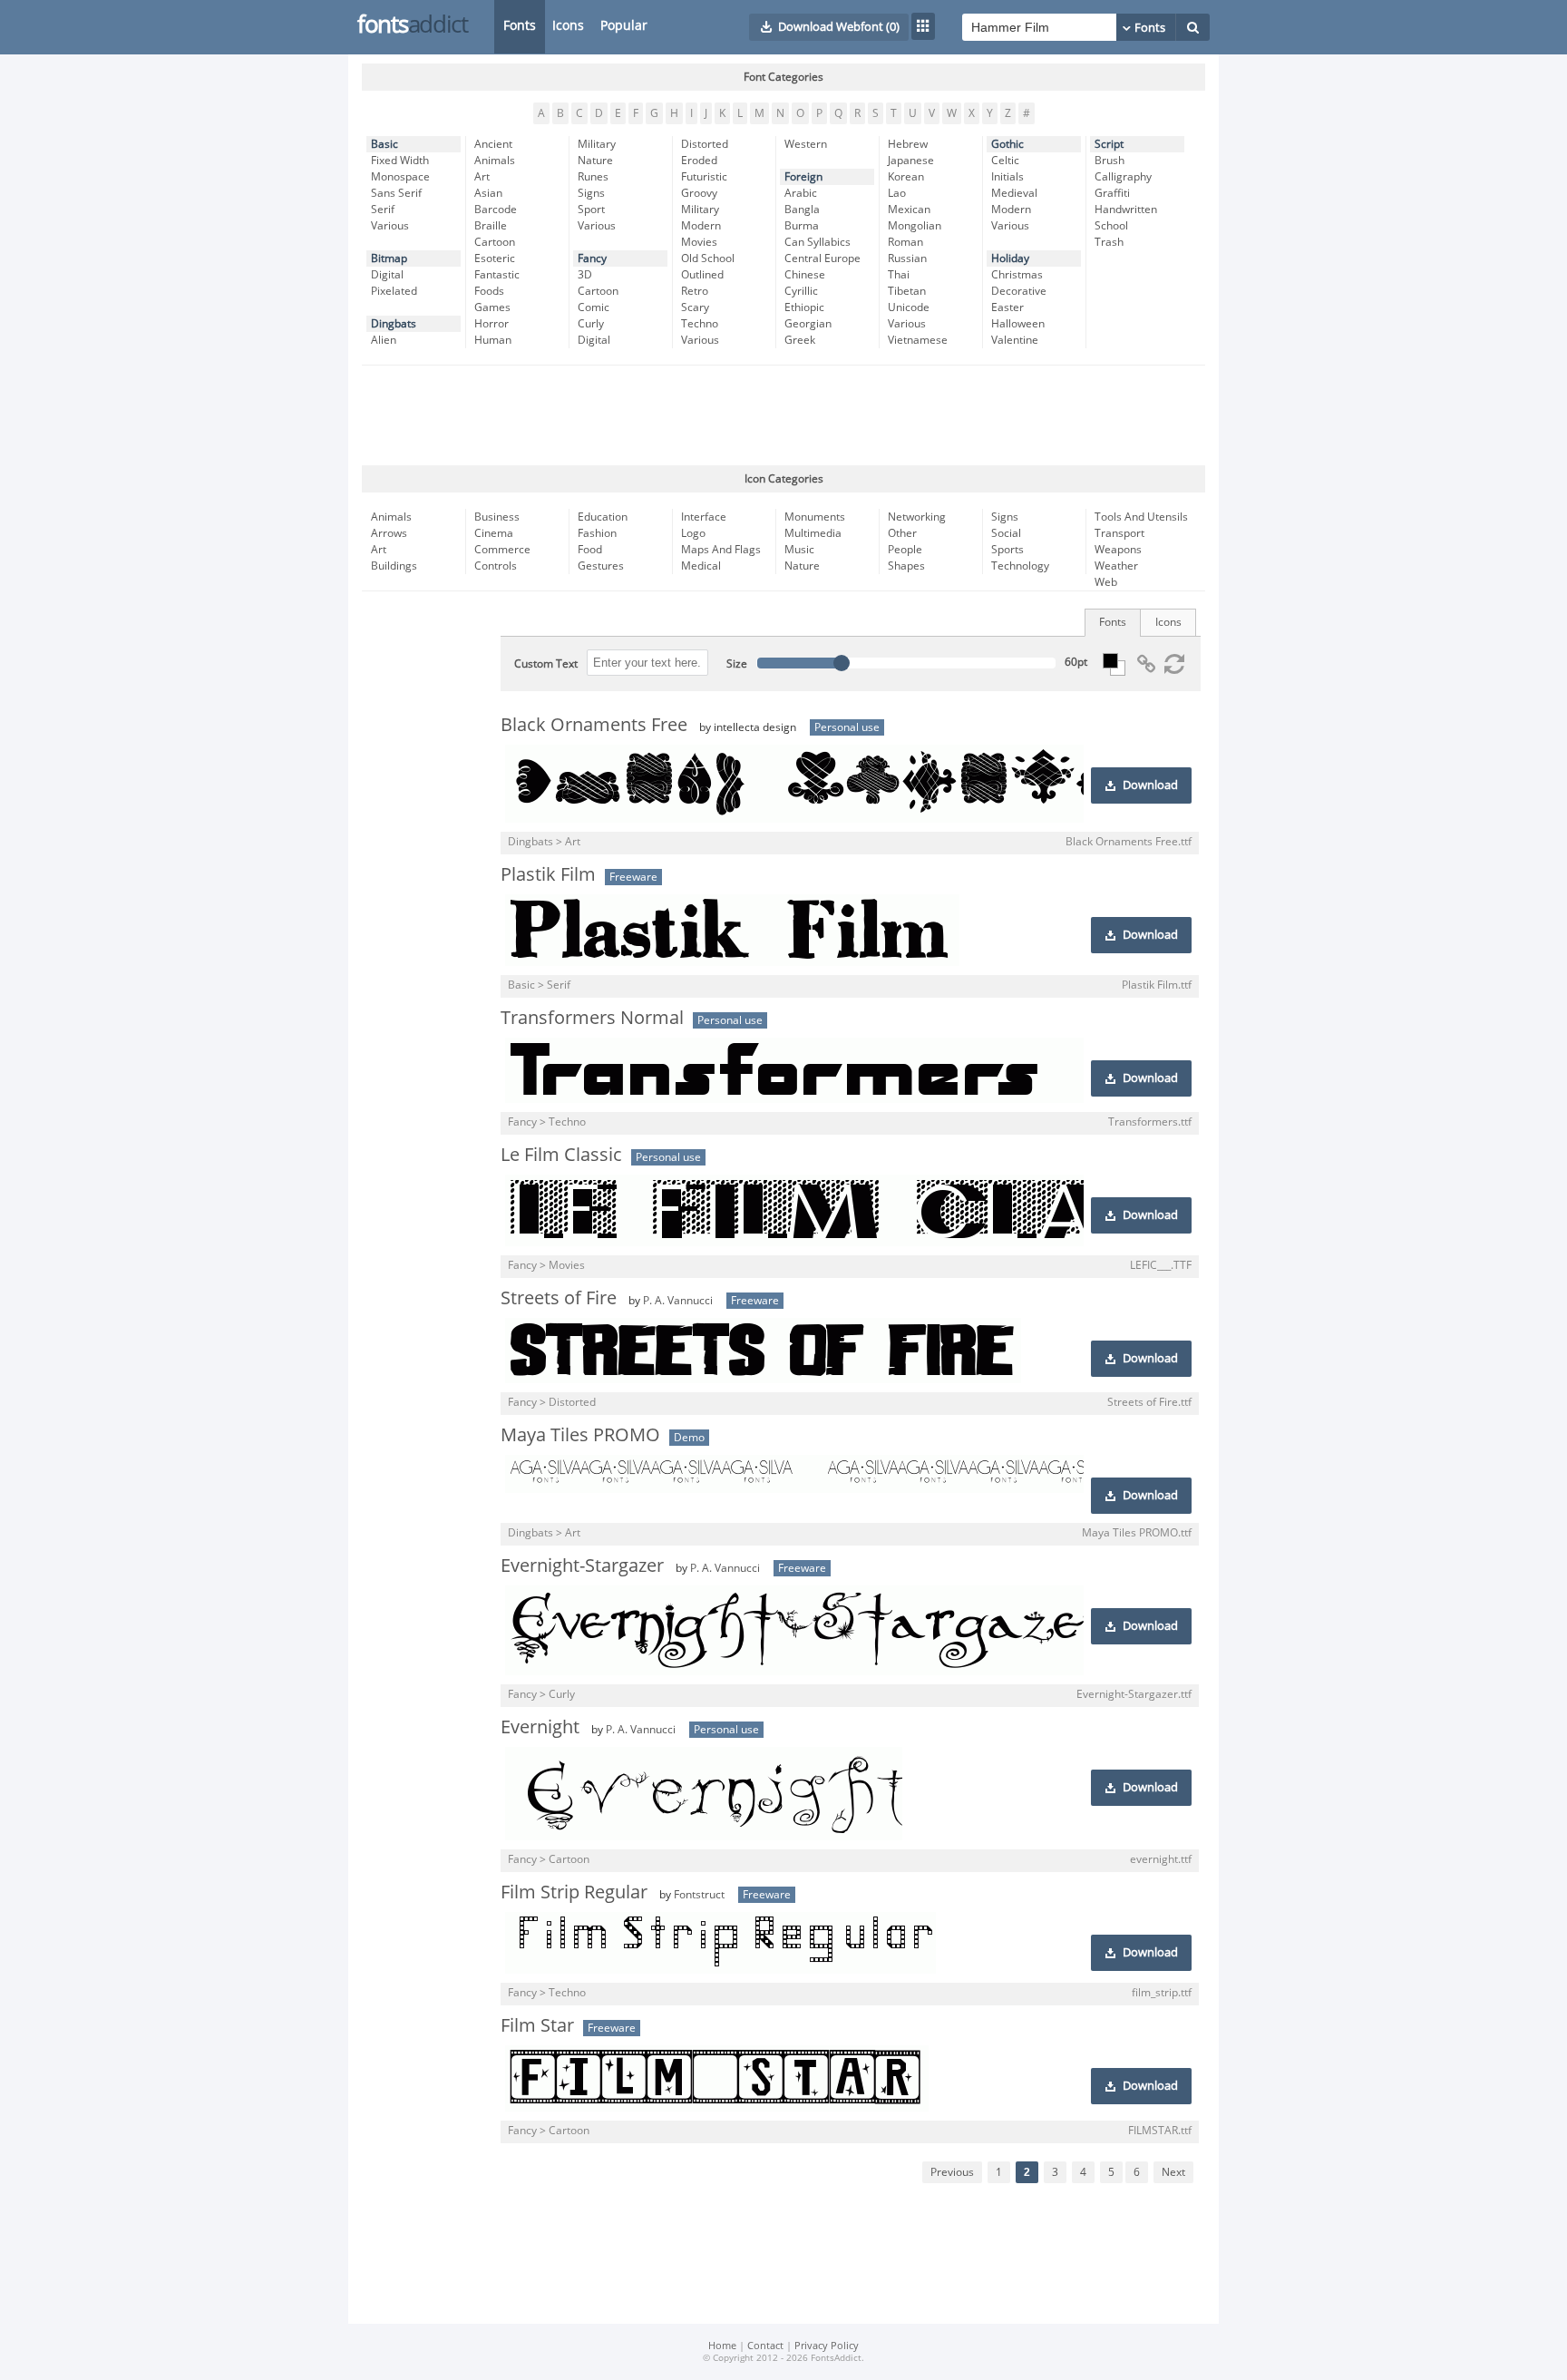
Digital (387, 275)
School (1111, 226)
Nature (595, 161)
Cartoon (495, 242)
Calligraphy (1123, 177)
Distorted (705, 144)
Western (806, 144)
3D (585, 275)
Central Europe (822, 258)
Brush (1110, 161)
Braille (491, 226)
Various (390, 226)
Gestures (601, 566)
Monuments (815, 517)
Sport (591, 210)
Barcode (496, 210)
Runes (593, 177)
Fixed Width (400, 161)
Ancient (493, 144)
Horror (492, 324)
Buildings (394, 566)
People (905, 550)
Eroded (699, 161)
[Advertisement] (783, 415)
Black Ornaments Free (594, 725)
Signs (591, 193)
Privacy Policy (827, 2346)
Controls (496, 566)
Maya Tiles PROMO (580, 1435)
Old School (708, 258)
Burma (802, 226)
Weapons (1118, 550)
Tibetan (907, 291)
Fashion (597, 533)
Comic (594, 307)
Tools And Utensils (1141, 517)
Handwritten (1126, 210)
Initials (1007, 177)
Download (1150, 785)
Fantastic (497, 275)
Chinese (805, 275)
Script (1109, 144)
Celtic (1005, 161)
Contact (765, 2346)
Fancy (592, 258)
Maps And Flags (721, 550)
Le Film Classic (561, 1155)
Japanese (911, 161)
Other (902, 533)
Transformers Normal (592, 1018)
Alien (384, 340)
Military (597, 144)
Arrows (389, 533)
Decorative (1019, 291)
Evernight (540, 1727)
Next (1173, 2172)
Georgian (808, 324)
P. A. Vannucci (678, 1301)
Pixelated (394, 291)
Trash (1109, 242)
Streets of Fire (559, 1298)
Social (1006, 533)
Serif (383, 210)
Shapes (906, 566)
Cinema (494, 533)
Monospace (400, 177)
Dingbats (394, 324)
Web (1106, 582)
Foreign (803, 177)
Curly (591, 324)
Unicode (909, 307)
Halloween (1018, 324)
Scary (695, 307)
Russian (907, 258)
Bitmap (389, 258)
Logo (693, 533)
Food (590, 550)
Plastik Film (548, 874)
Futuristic (704, 177)
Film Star (537, 2025)
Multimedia (813, 533)
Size (737, 664)
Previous (952, 2172)
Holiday (1010, 258)
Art (482, 177)
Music (799, 550)
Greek (800, 340)
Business (497, 517)
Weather (1116, 566)
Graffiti (1112, 193)
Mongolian (915, 226)
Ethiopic (804, 307)
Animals (495, 161)
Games (492, 307)
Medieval (1014, 193)
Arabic (801, 193)
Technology (1020, 566)
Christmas (1017, 275)
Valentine (1015, 340)
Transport (1119, 533)
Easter (1007, 307)
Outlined (702, 275)
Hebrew (908, 144)
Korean (906, 177)
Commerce (502, 550)
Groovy (699, 193)
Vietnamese (918, 340)
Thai (899, 275)
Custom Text (546, 664)
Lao (897, 193)
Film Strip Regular (574, 1892)
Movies (699, 242)
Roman (905, 242)
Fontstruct (699, 1895)
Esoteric (495, 258)
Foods (489, 291)
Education (603, 517)
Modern (701, 226)
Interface (704, 517)
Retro (695, 291)
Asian (488, 193)
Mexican (909, 210)
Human (493, 340)
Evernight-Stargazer (582, 1566)
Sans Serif (396, 193)
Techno (700, 324)
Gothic (1007, 144)
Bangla (802, 210)
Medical (701, 566)
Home (722, 2346)
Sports (1007, 550)
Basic (384, 144)
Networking (917, 517)
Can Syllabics (818, 242)
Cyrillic (801, 291)
